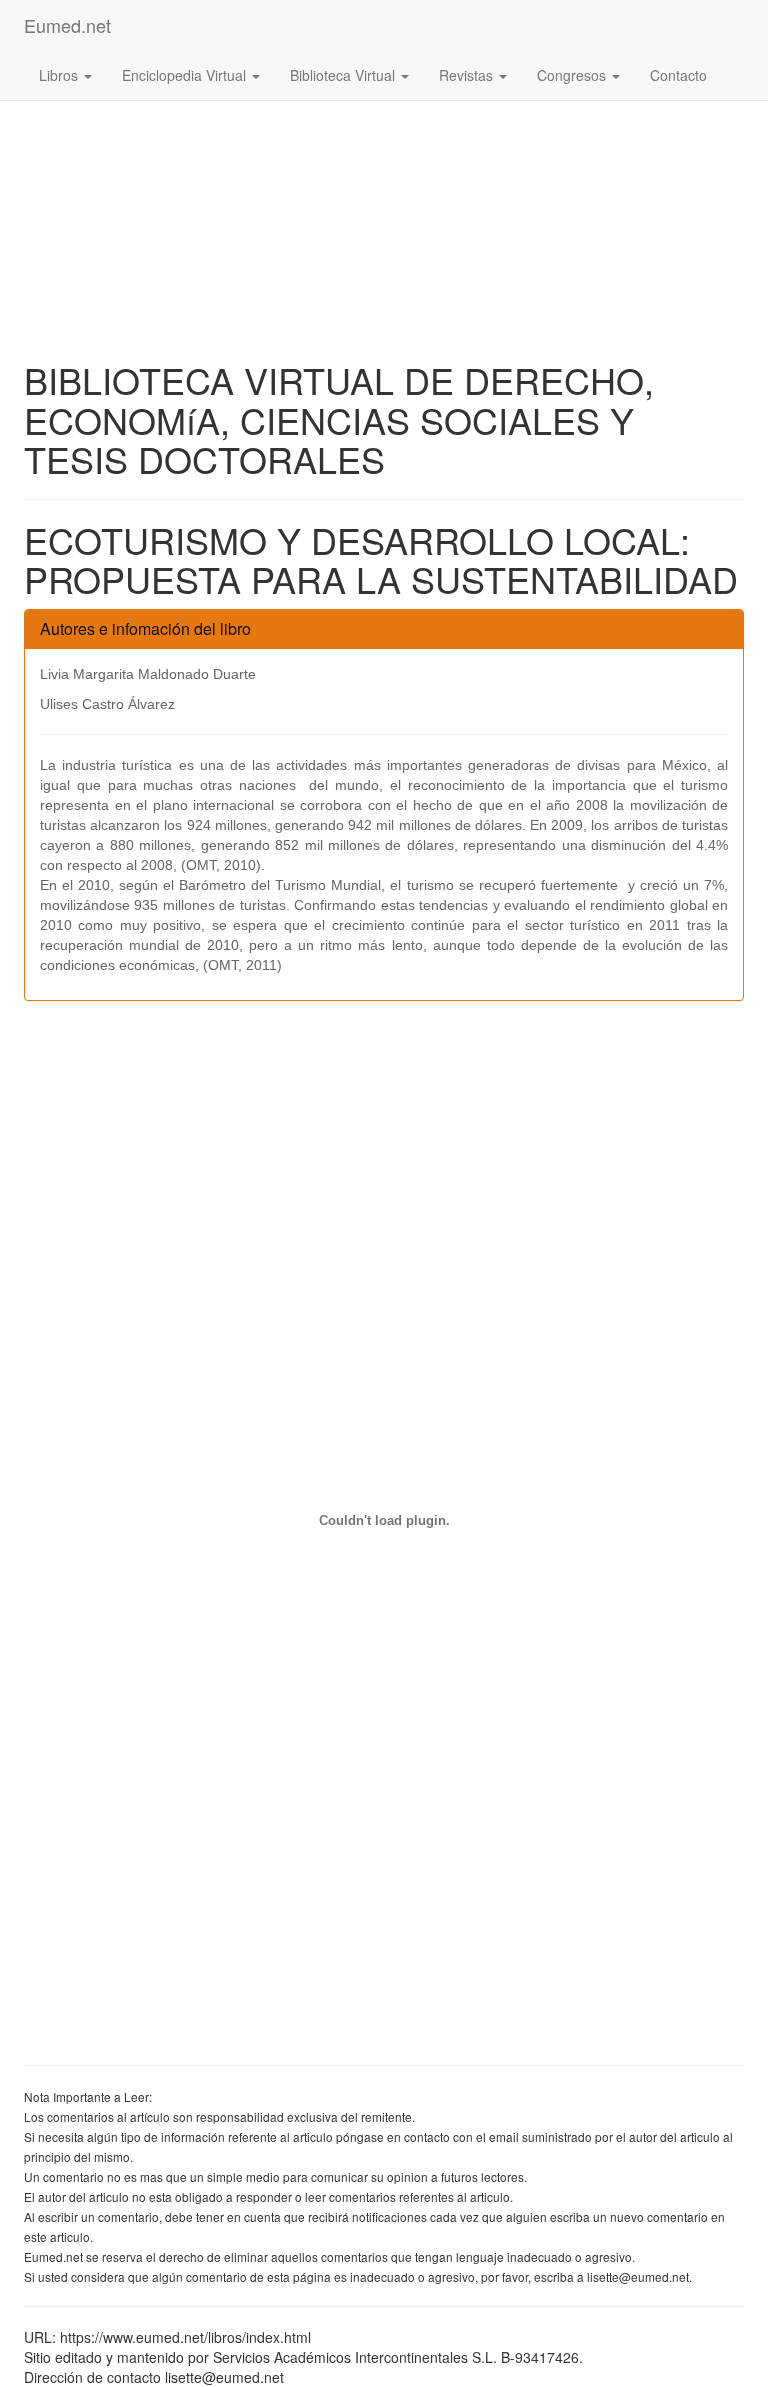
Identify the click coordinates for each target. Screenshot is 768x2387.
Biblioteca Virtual (344, 75)
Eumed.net (67, 25)
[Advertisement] (384, 140)
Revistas (468, 75)
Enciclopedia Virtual (186, 75)
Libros (60, 75)
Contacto (678, 75)
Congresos (573, 75)
